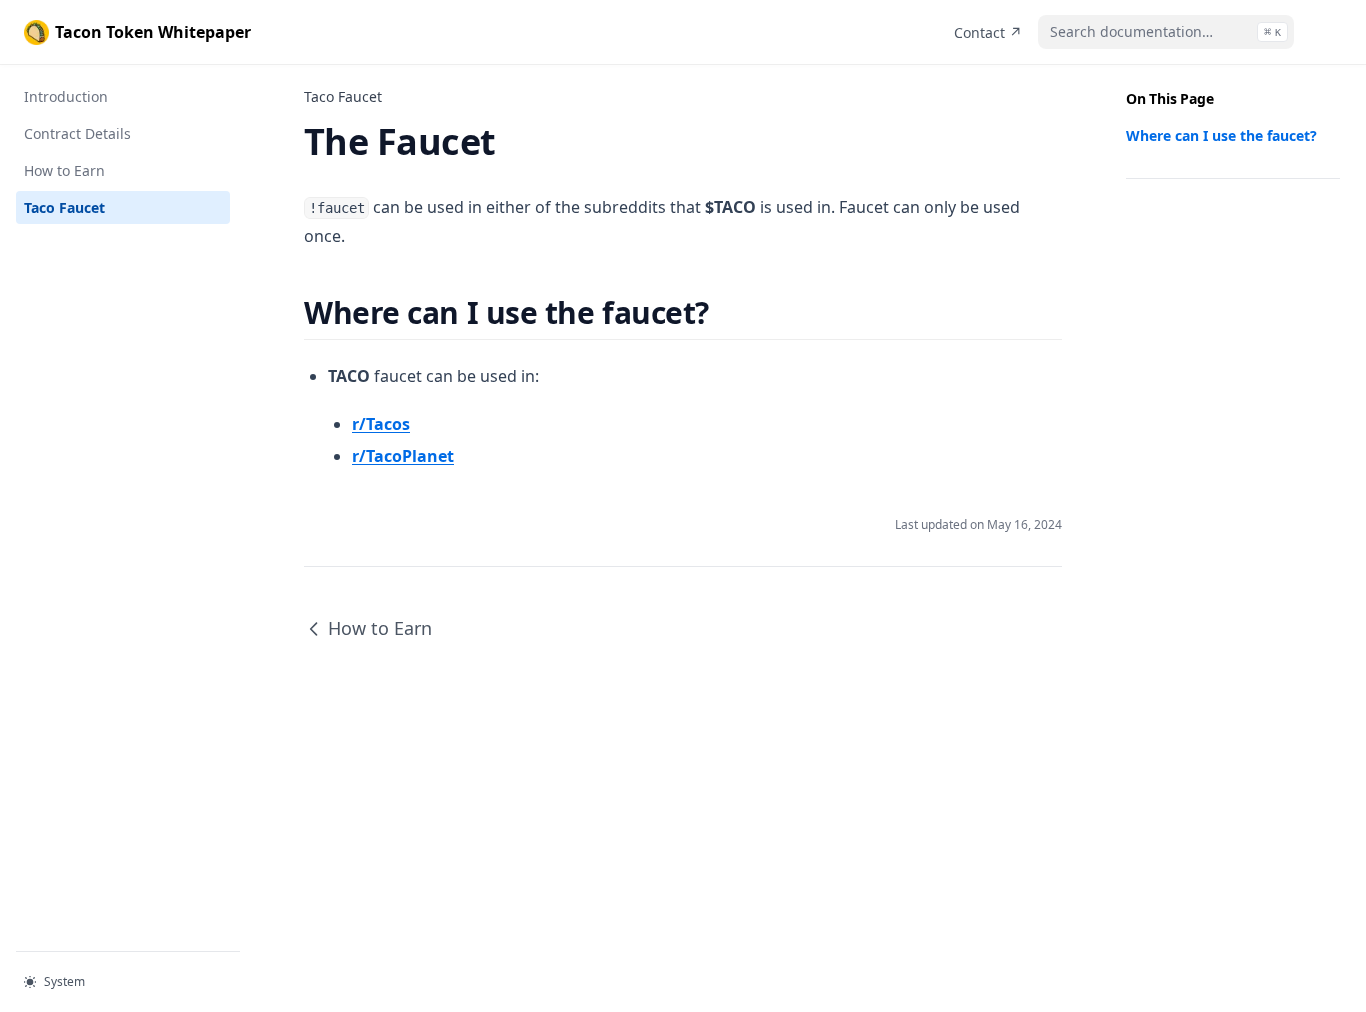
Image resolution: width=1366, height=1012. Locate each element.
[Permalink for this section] (726, 312)
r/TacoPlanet (403, 456)
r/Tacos (381, 424)
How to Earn (64, 170)
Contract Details (77, 133)
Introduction (66, 96)
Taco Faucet (64, 207)
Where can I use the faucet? (1221, 135)
